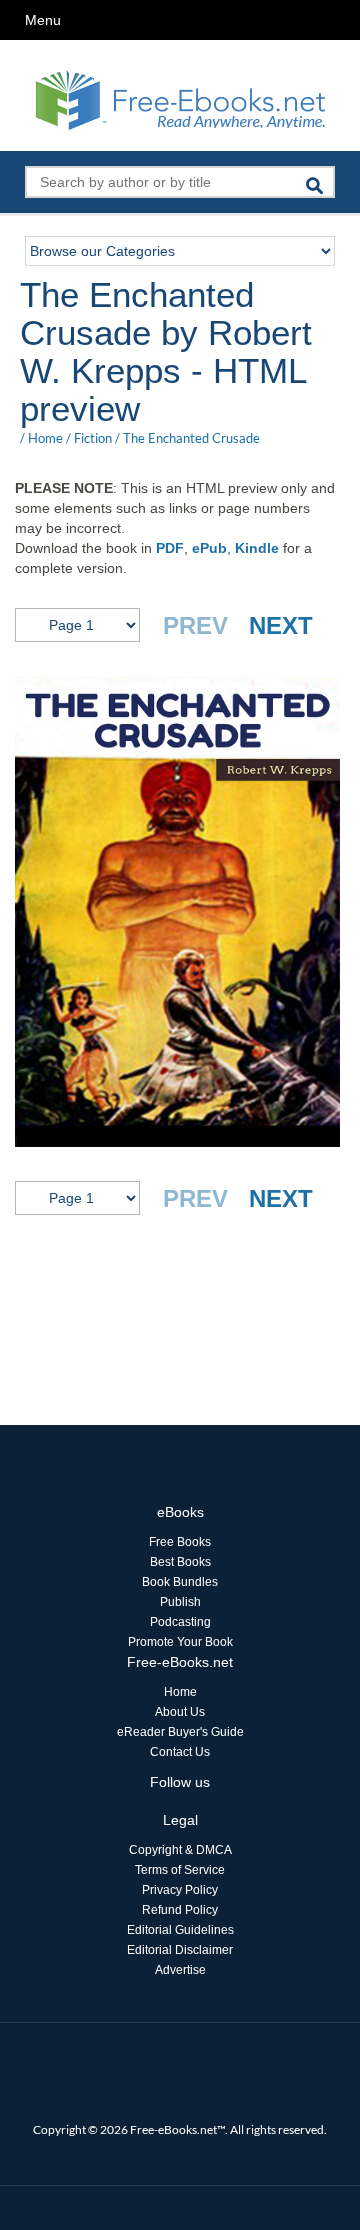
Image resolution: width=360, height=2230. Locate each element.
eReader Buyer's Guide (180, 1732)
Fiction (93, 438)
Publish (180, 1602)
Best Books (180, 1562)
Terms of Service (180, 1870)
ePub (209, 548)
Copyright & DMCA (180, 1850)
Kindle (257, 548)
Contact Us (180, 1752)
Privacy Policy (180, 1890)
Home (45, 438)
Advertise (180, 1970)
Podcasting (180, 1622)
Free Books (180, 1542)
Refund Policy (180, 1910)
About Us (180, 1712)
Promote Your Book (180, 1642)
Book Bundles (180, 1582)
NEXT (281, 625)
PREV (195, 625)
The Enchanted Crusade (191, 438)
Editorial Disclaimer (180, 1950)
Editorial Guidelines (180, 1930)
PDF (170, 548)
